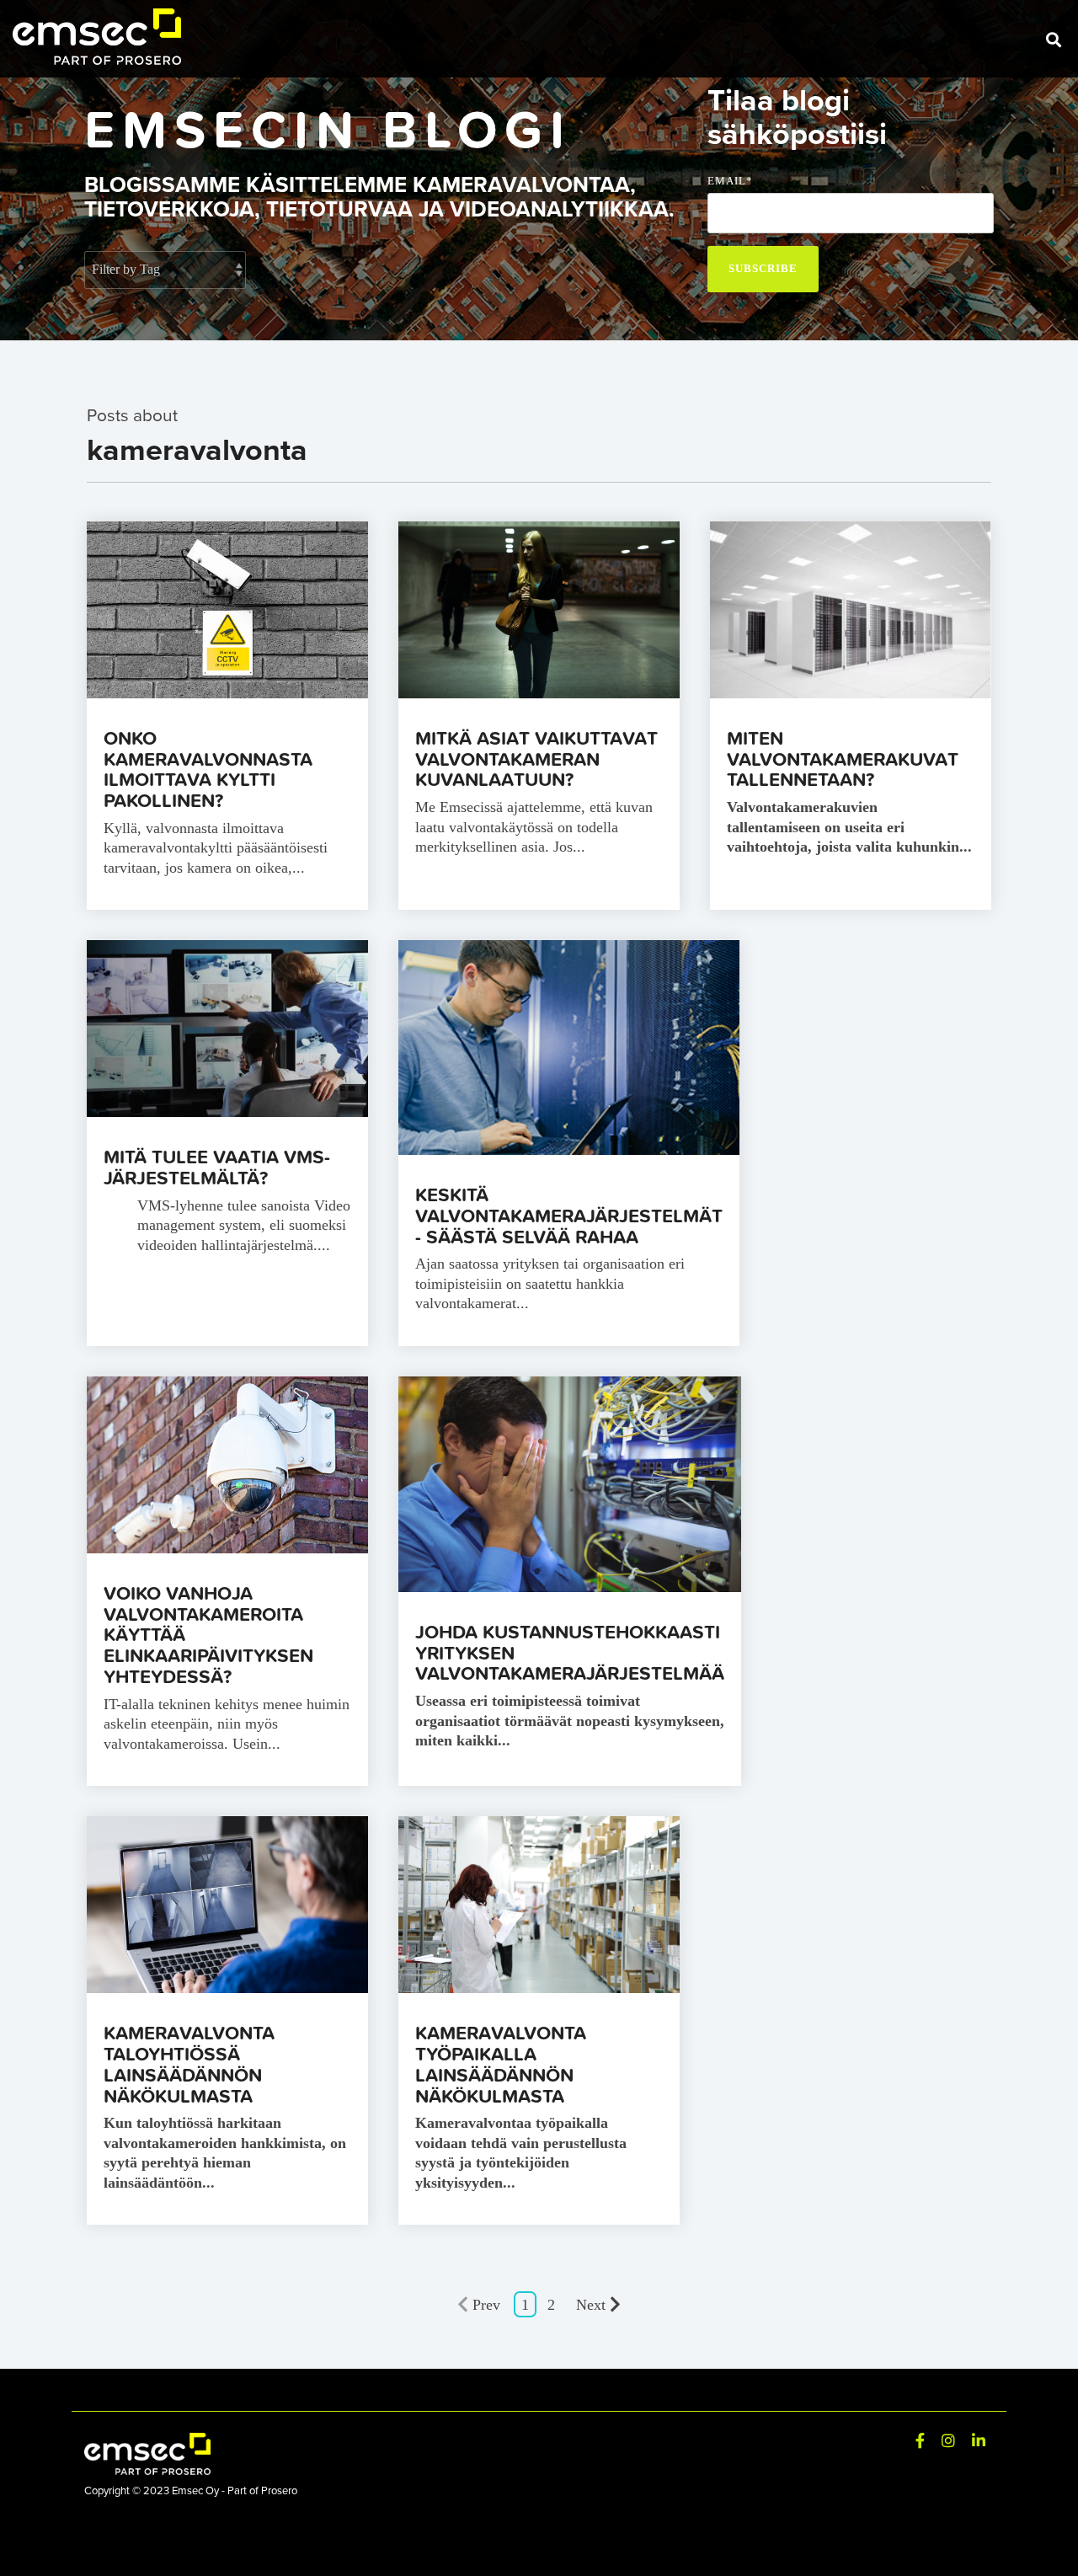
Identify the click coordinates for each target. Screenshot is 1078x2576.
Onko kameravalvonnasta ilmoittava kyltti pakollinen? (208, 769)
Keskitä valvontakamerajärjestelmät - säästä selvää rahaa (569, 1215)
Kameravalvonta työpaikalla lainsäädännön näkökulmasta (501, 2063)
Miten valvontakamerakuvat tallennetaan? (843, 759)
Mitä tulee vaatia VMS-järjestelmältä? (217, 1167)
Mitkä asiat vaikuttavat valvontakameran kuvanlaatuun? (536, 759)
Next (591, 2305)
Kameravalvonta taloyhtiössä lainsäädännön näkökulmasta (189, 2063)
